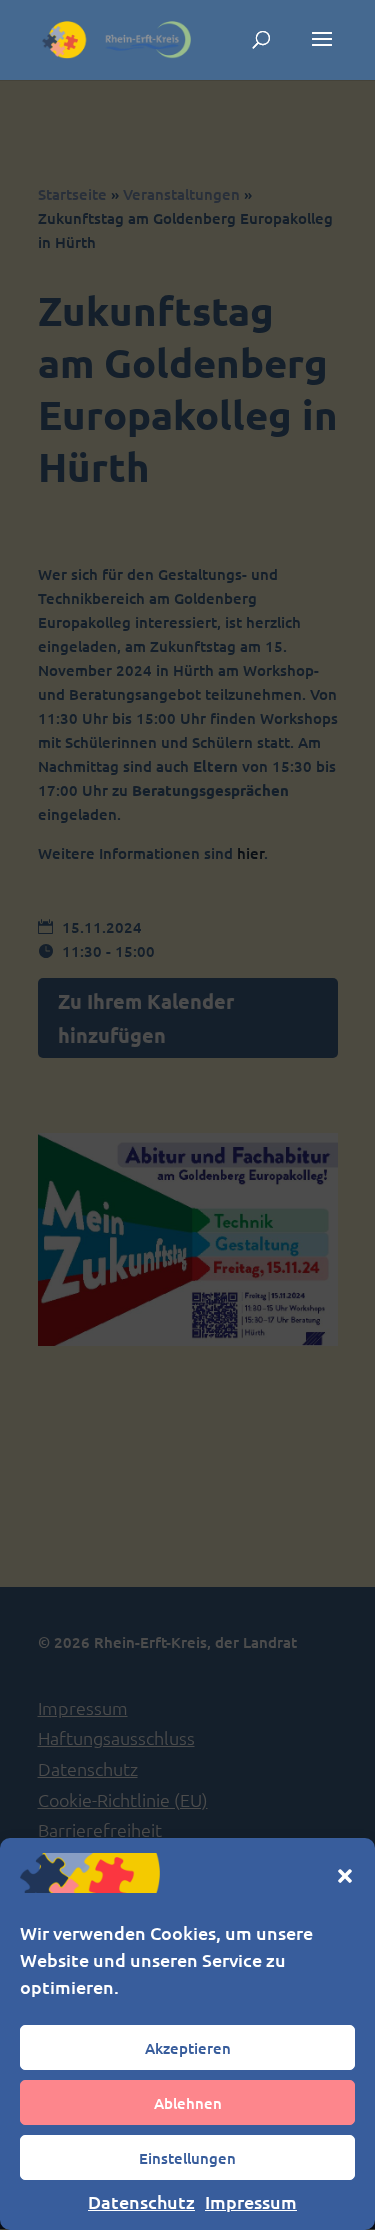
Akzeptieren (188, 2048)
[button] (345, 1876)
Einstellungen (187, 2158)
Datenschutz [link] (141, 2201)
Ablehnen (188, 2103)
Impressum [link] (251, 2201)
